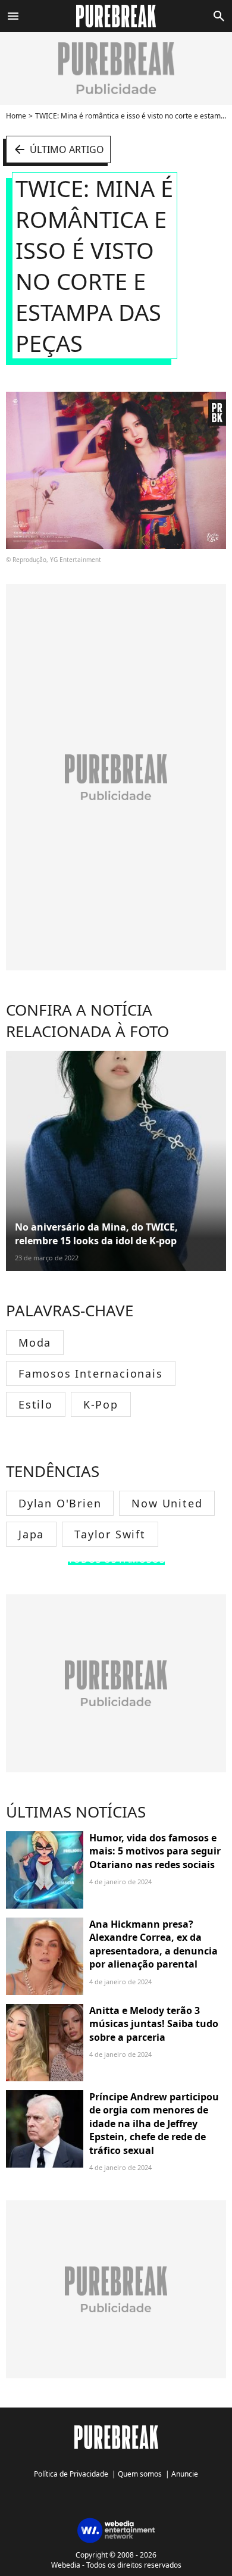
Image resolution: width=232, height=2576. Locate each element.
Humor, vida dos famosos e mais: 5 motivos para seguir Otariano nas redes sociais (155, 1851)
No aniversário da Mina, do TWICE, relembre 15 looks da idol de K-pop (96, 1234)
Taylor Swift (110, 1534)
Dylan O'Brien (60, 1503)
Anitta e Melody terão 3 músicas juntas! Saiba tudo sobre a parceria (154, 2024)
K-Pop (101, 1404)
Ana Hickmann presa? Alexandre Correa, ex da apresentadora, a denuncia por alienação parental (153, 1944)
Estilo (36, 1404)
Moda (35, 1342)
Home (16, 116)
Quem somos (140, 2474)
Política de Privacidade (71, 2474)
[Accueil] (116, 16)
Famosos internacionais (91, 1373)
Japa (31, 1534)
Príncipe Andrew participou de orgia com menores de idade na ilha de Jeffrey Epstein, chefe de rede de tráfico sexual (154, 2124)
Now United (167, 1503)
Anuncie (185, 2474)
